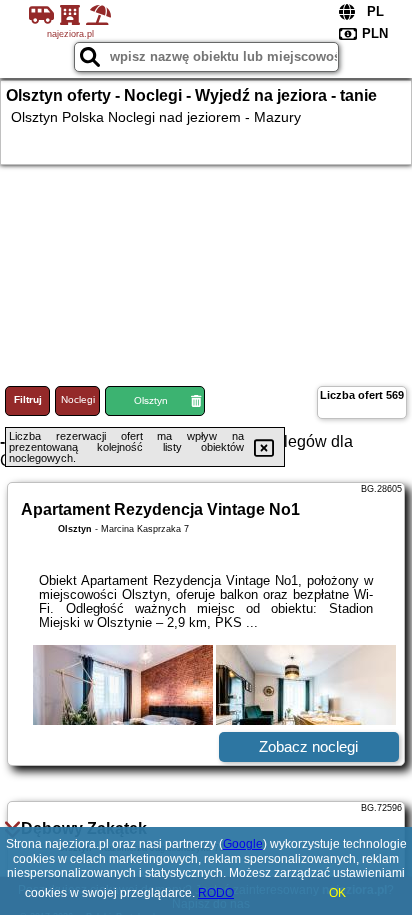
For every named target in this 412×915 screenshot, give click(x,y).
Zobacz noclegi (308, 746)
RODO (216, 893)
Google (243, 844)
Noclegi (78, 399)
